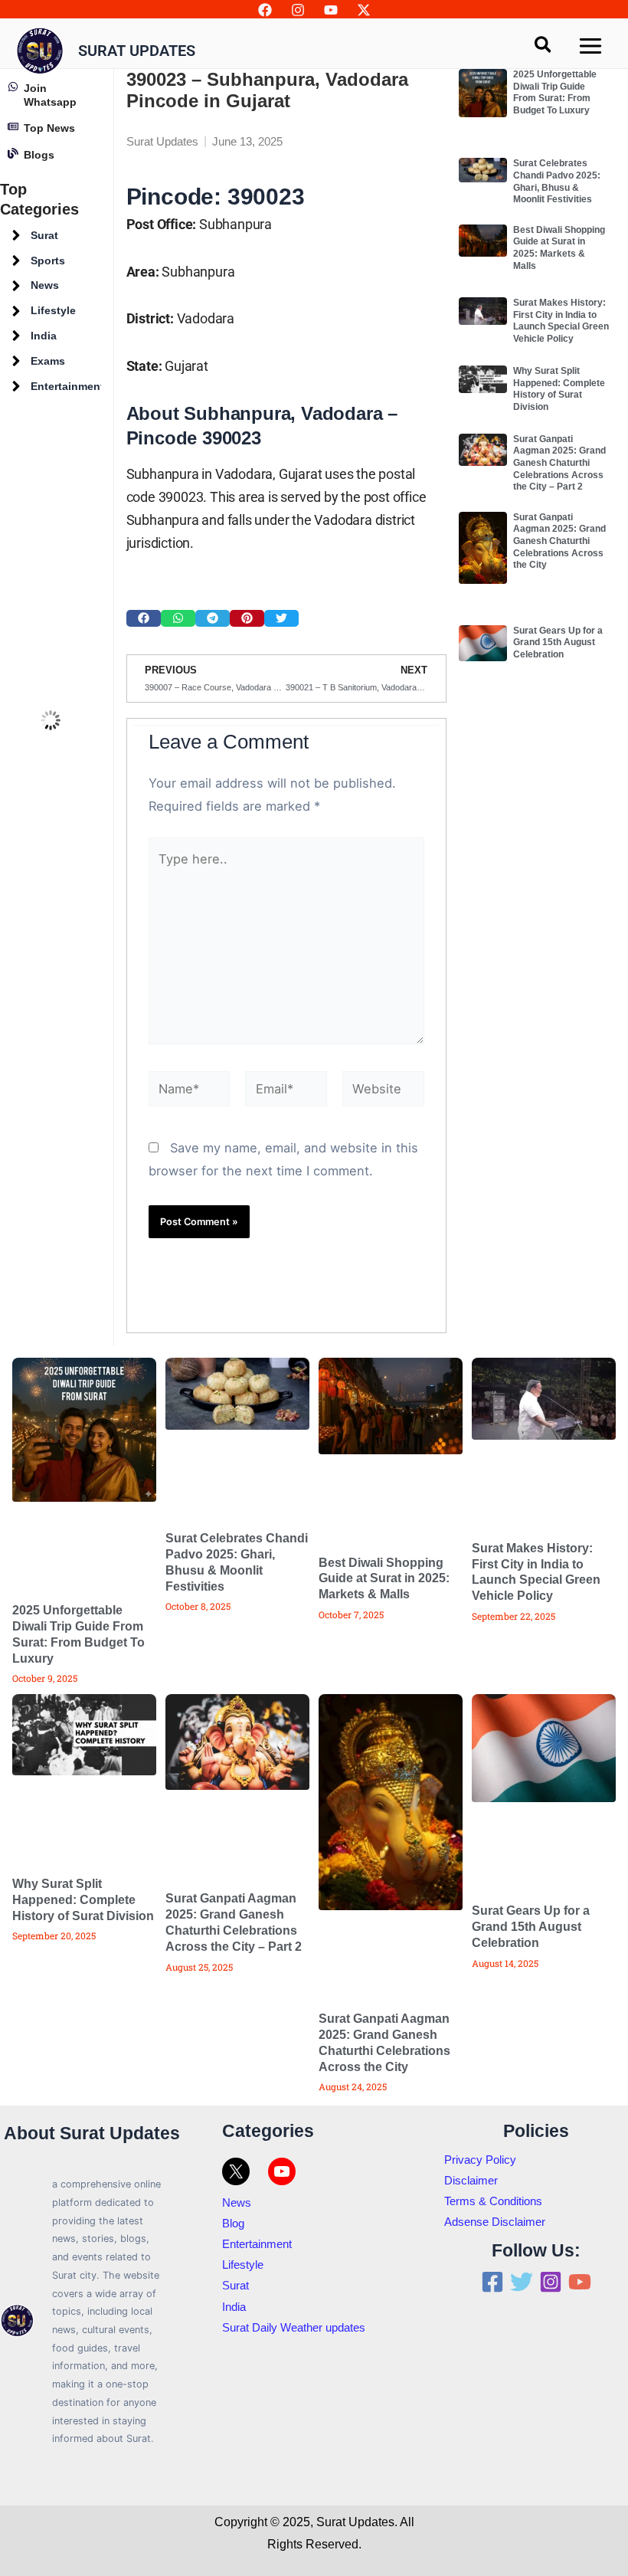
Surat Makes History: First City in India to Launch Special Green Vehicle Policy (561, 535)
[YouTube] (331, 10)
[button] (144, 1262)
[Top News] (13, 341)
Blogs (39, 369)
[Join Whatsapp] (13, 301)
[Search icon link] (544, 47)
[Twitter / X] (364, 10)
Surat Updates (137, 51)
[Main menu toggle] (590, 46)
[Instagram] (298, 10)
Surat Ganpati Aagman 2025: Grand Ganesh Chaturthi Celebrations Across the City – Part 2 (559, 677)
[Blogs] (13, 368)
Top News (49, 342)
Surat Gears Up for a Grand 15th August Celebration (558, 857)
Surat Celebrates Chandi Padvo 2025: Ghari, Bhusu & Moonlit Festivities (557, 396)
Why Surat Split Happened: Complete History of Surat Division (559, 603)
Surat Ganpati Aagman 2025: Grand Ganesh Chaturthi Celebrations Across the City (559, 755)
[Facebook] (265, 10)
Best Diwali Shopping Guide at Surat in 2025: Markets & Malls (559, 462)
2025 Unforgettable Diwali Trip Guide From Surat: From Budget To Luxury (555, 307)
